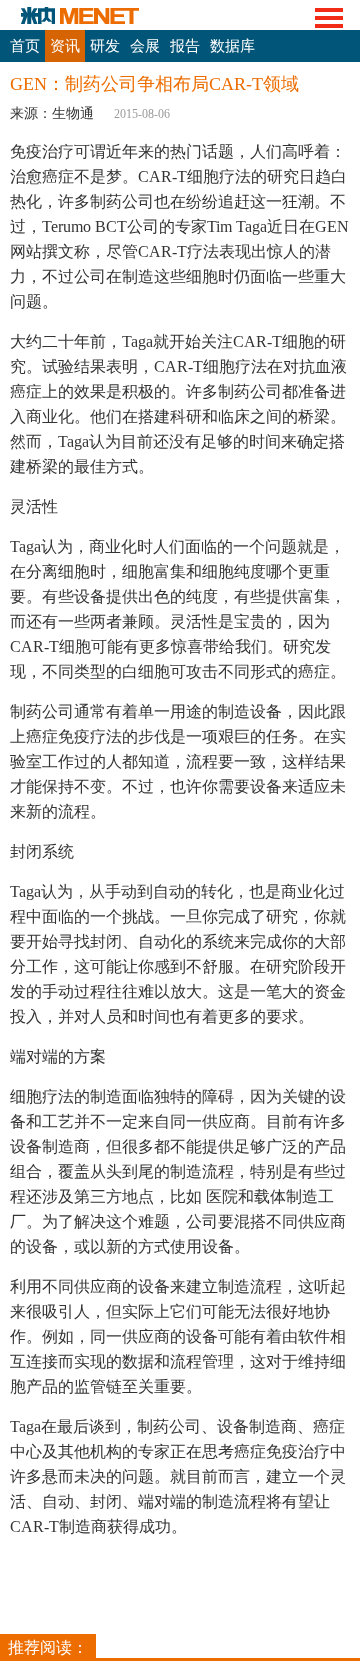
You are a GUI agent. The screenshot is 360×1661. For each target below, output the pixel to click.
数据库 (232, 46)
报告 (185, 46)
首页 (25, 46)
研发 (105, 46)
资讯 (65, 46)
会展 (145, 46)
